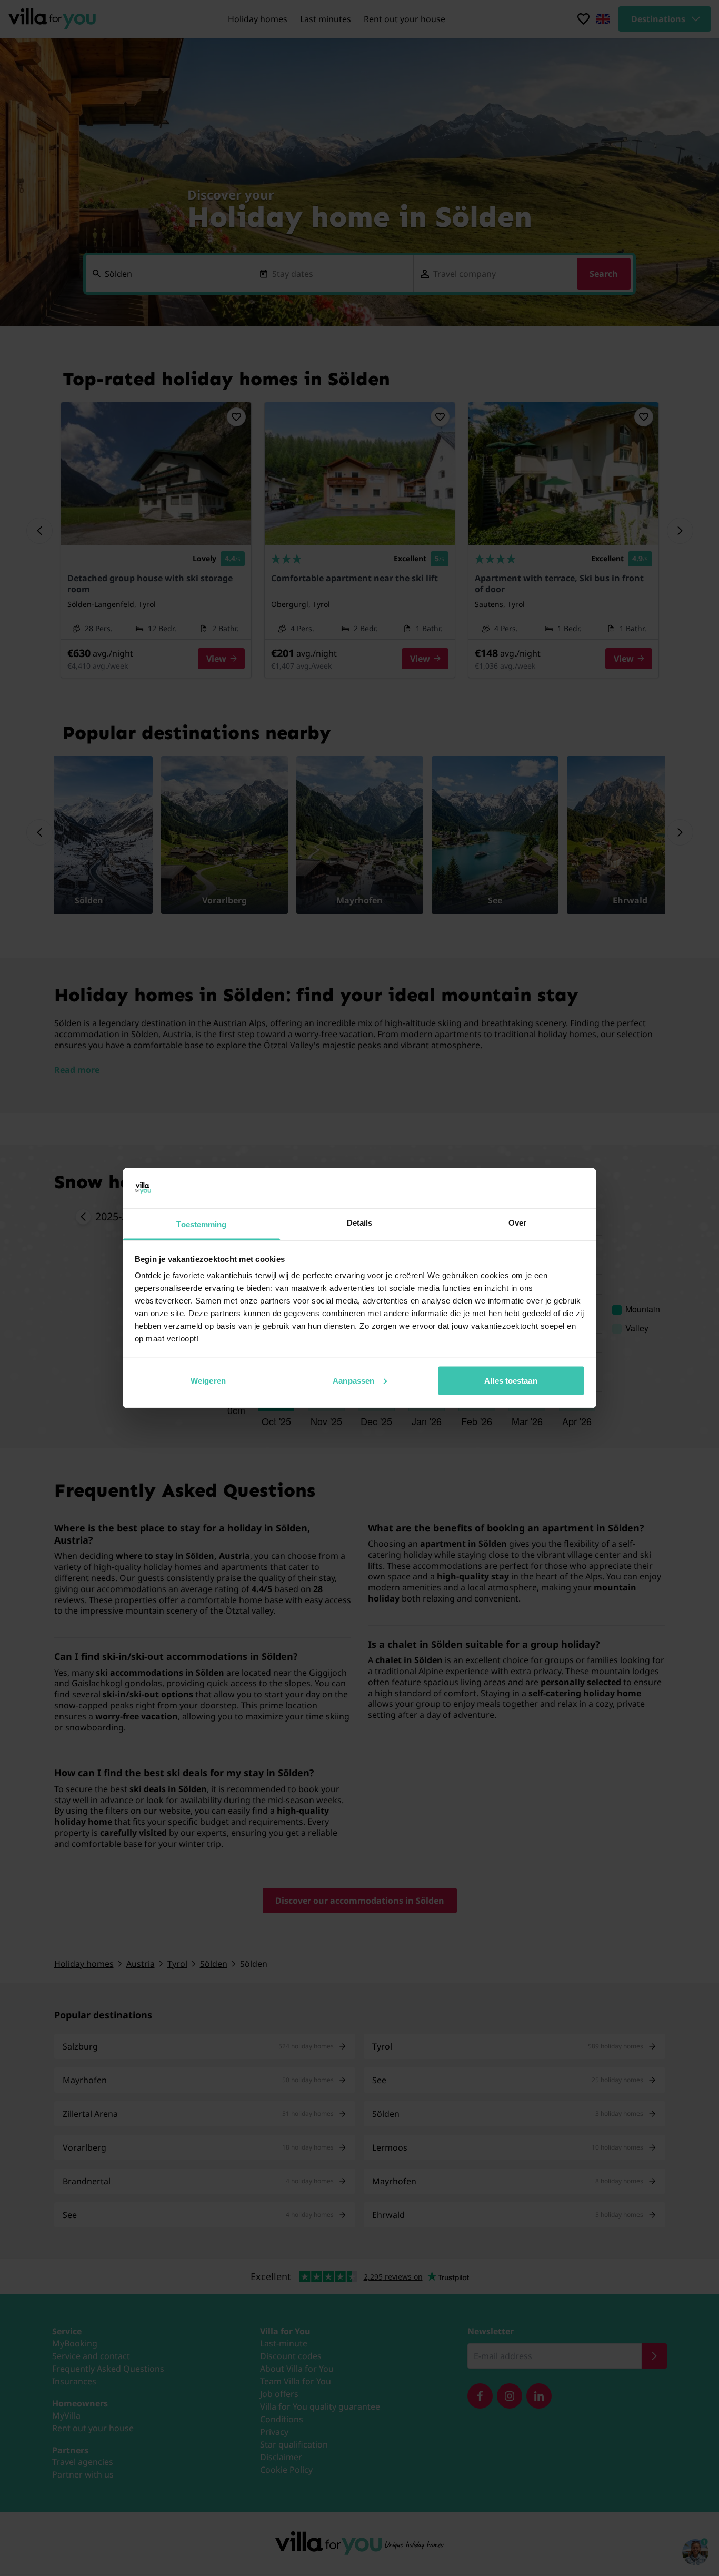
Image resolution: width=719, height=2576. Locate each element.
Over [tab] (517, 1223)
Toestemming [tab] (201, 1224)
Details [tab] (360, 1223)
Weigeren (208, 1380)
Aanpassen (353, 1380)
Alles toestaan (511, 1380)
